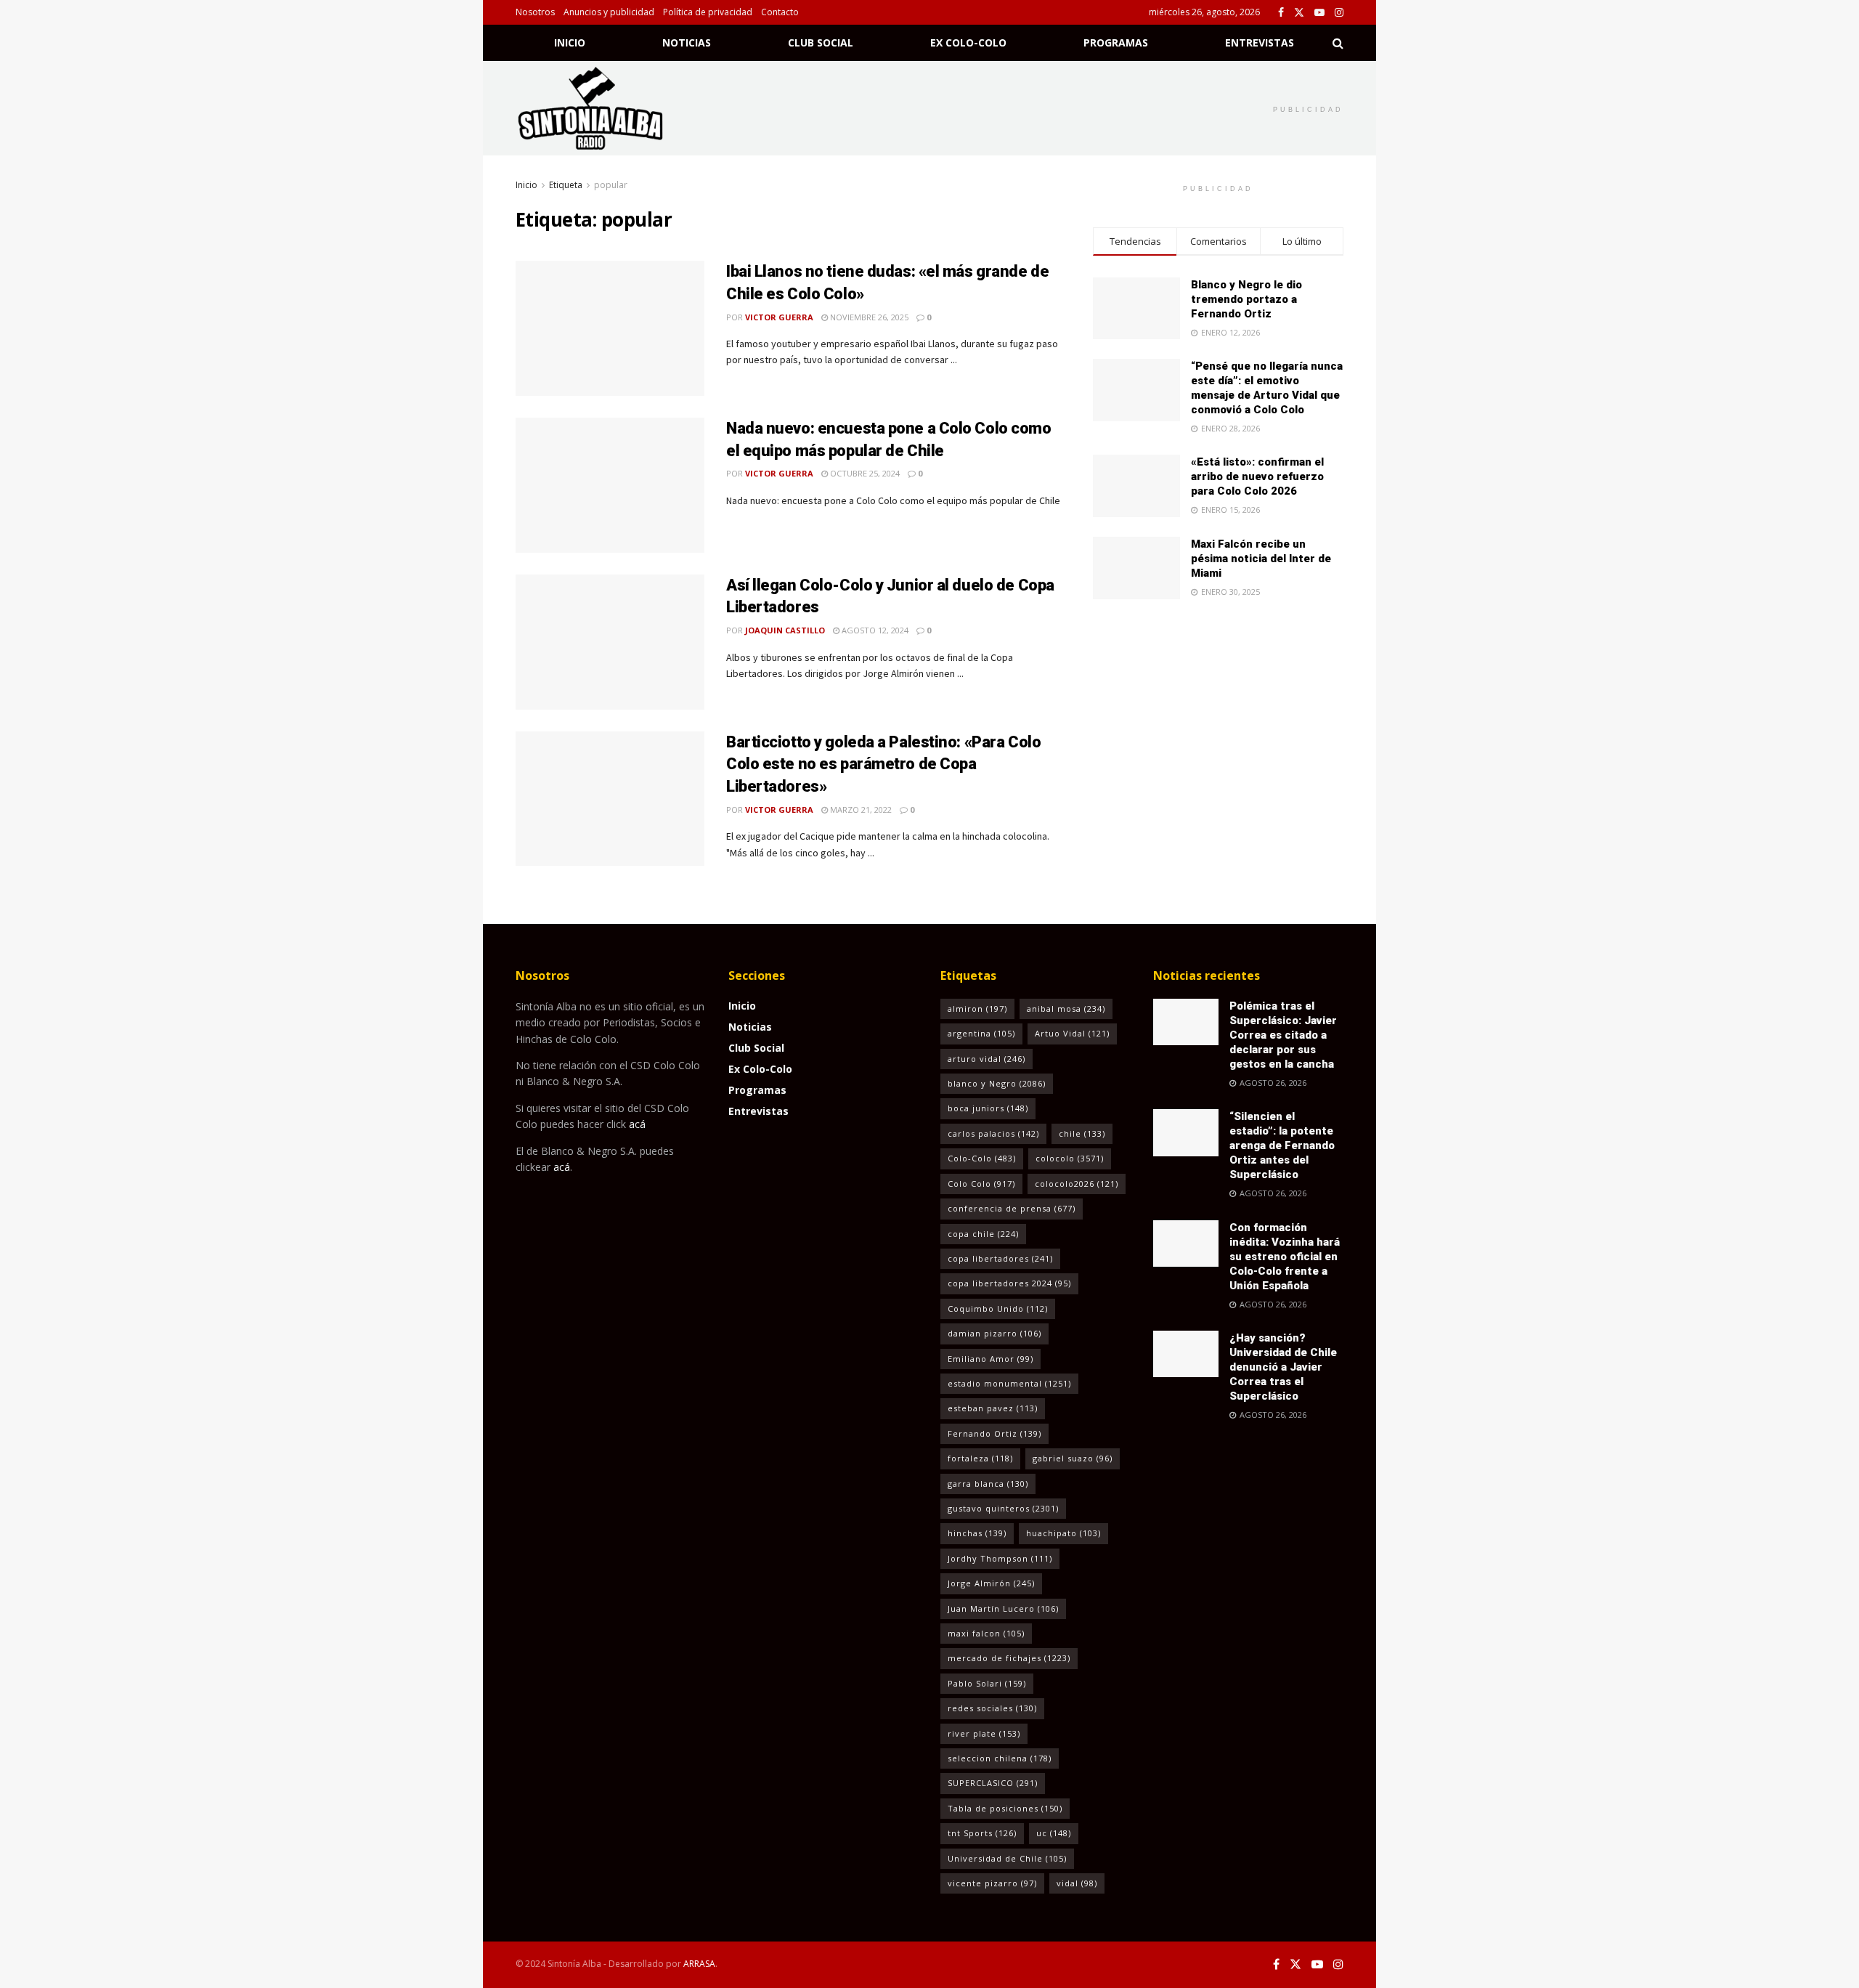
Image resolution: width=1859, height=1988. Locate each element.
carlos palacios (993, 1133)
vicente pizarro (992, 1883)
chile (1082, 1133)
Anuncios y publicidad (609, 12)
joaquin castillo (785, 630)
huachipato (1063, 1533)
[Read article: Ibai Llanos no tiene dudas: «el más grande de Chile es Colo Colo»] (610, 328)
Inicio (570, 42)
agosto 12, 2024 (874, 630)
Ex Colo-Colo (968, 42)
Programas (1116, 42)
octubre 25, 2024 (864, 473)
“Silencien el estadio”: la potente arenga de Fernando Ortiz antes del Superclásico (1282, 1145)
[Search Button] (1338, 43)
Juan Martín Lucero (1003, 1608)
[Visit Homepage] (609, 108)
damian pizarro (994, 1333)
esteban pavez (993, 1408)
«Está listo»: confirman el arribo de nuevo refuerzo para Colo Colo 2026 (1257, 476)
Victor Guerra (779, 317)
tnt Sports (982, 1833)
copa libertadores (1000, 1258)
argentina (981, 1033)
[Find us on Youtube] (1319, 13)
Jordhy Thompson (1000, 1558)
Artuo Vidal (1072, 1033)
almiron (977, 1009)
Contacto (780, 12)
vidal (1077, 1883)
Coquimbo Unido (998, 1309)
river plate (984, 1733)
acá (637, 1124)
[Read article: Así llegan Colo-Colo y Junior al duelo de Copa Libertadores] (610, 642)
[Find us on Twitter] (1299, 13)
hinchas (977, 1533)
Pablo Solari (987, 1683)
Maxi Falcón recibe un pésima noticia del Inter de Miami (1261, 559)
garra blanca (988, 1484)
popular (611, 185)
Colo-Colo (982, 1158)
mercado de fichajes (1009, 1658)
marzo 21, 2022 (860, 810)
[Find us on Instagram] (1339, 13)
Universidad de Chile (1007, 1858)
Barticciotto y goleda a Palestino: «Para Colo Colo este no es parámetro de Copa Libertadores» (883, 764)
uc (1054, 1833)
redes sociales (992, 1708)
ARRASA (699, 1964)
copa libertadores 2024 (1009, 1283)
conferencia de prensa (1012, 1208)
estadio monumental (1009, 1383)
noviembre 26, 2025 (868, 317)
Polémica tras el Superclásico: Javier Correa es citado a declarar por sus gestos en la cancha (1283, 1035)
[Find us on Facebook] (1281, 13)
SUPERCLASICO (993, 1783)
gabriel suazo (1073, 1458)
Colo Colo (981, 1184)
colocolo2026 (1077, 1184)
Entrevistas (1260, 42)
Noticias (687, 42)
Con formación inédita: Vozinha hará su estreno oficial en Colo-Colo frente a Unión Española (1285, 1257)
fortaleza (980, 1458)
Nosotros (535, 12)
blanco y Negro (997, 1083)
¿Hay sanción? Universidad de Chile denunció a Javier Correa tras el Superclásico (1283, 1367)
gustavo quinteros (1003, 1508)
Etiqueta (566, 185)
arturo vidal (987, 1059)
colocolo (1070, 1158)
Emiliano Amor (990, 1359)
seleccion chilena (1000, 1758)
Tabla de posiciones (1005, 1808)
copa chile (983, 1234)
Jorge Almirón (991, 1583)
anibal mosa (1066, 1009)
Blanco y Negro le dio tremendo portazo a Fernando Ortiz (1246, 299)
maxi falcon (986, 1633)
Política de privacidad (708, 12)
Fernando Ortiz (994, 1433)
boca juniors (988, 1108)
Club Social (821, 42)
